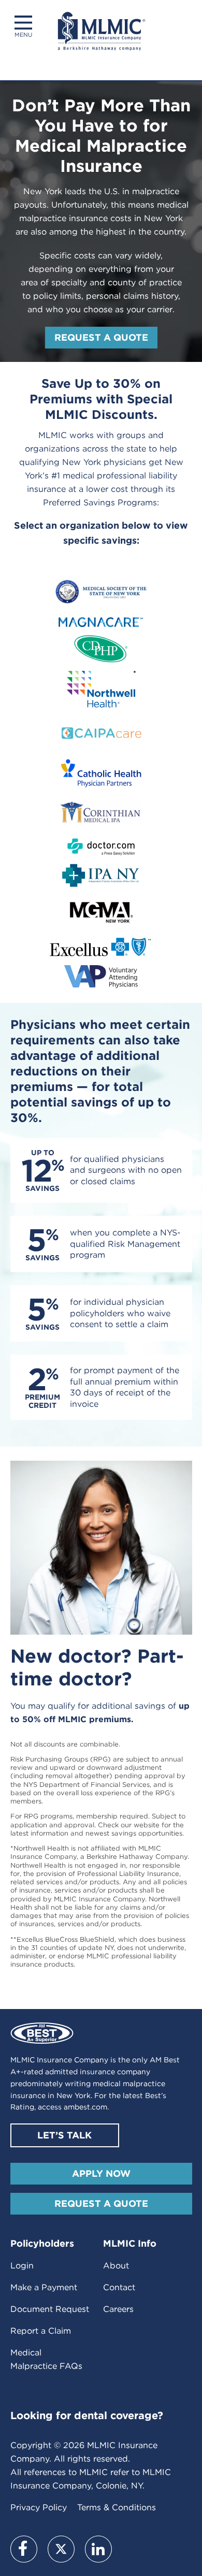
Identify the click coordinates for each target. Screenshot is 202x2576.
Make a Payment (44, 2287)
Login (22, 2266)
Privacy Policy (39, 2507)
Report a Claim (41, 2331)
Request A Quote (101, 2203)
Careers (118, 2309)
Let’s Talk (64, 2135)
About (116, 2266)
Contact (119, 2287)
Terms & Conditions (117, 2507)
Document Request (50, 2309)
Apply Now (101, 2173)
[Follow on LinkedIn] (98, 2549)
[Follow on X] (61, 2549)
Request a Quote (101, 337)
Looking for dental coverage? (87, 2415)
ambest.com (85, 2107)
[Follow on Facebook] (24, 2549)
